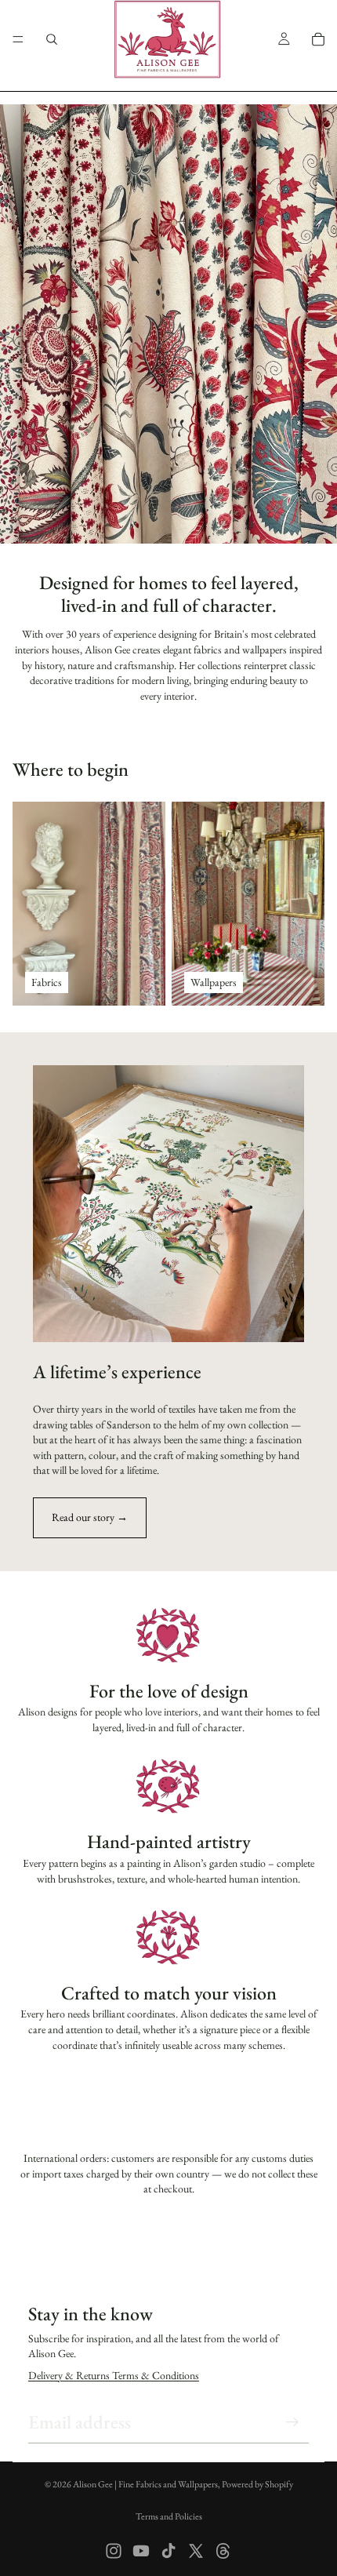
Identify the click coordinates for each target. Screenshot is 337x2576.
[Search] (52, 39)
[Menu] (18, 39)
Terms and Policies (169, 2516)
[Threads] (223, 2551)
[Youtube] (141, 2551)
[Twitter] (196, 2551)
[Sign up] (292, 2422)
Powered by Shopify (257, 2484)
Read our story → (90, 1517)
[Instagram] (114, 2551)
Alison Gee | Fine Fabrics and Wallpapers (145, 2484)
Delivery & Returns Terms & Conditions (114, 2375)
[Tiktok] (168, 2551)
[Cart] (318, 39)
